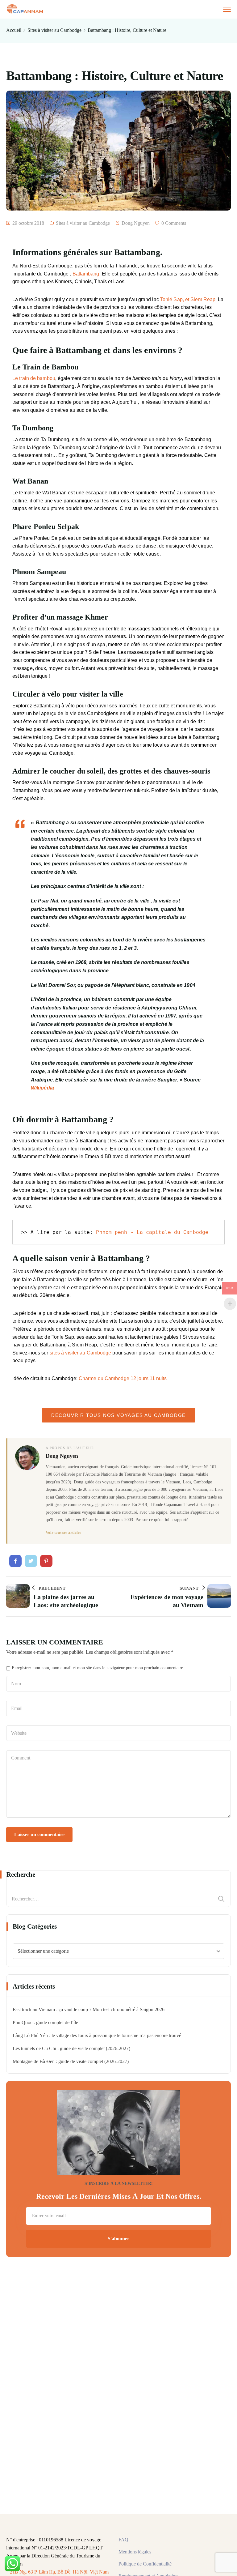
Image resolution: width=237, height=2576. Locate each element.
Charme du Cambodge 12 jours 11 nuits (123, 1378)
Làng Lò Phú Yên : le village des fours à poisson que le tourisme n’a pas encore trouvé (97, 2035)
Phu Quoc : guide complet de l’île (45, 2022)
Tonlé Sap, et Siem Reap (188, 299)
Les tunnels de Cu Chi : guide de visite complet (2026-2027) (71, 2048)
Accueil (14, 30)
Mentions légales (135, 2552)
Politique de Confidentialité (145, 2564)
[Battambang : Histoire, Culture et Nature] (15, 1561)
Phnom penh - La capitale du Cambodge (152, 1232)
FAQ (123, 2540)
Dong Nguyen (136, 223)
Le (34, 378)
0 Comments (174, 223)
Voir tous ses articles (63, 1532)
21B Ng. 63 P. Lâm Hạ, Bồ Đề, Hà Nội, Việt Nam (59, 2572)
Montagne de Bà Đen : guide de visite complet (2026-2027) (71, 2061)
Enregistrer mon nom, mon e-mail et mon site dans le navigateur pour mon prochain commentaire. (98, 1668)
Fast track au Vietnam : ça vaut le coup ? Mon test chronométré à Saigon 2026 (89, 2009)
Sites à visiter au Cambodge (54, 30)
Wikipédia (42, 1088)
